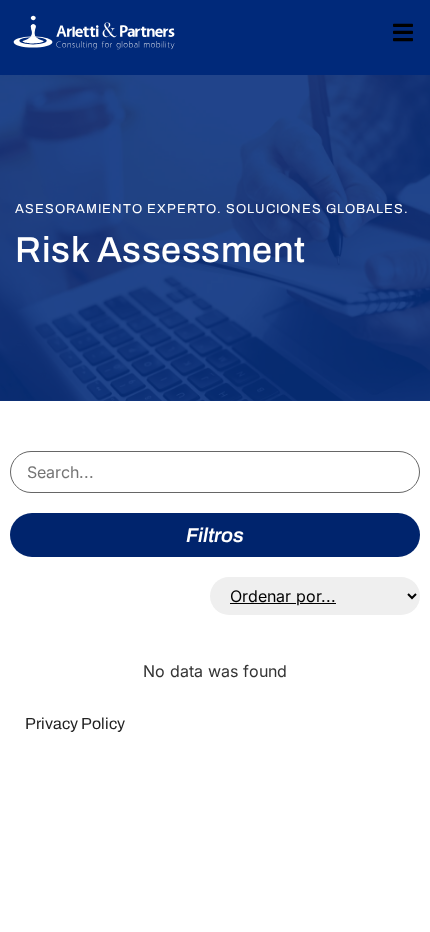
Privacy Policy (75, 723)
